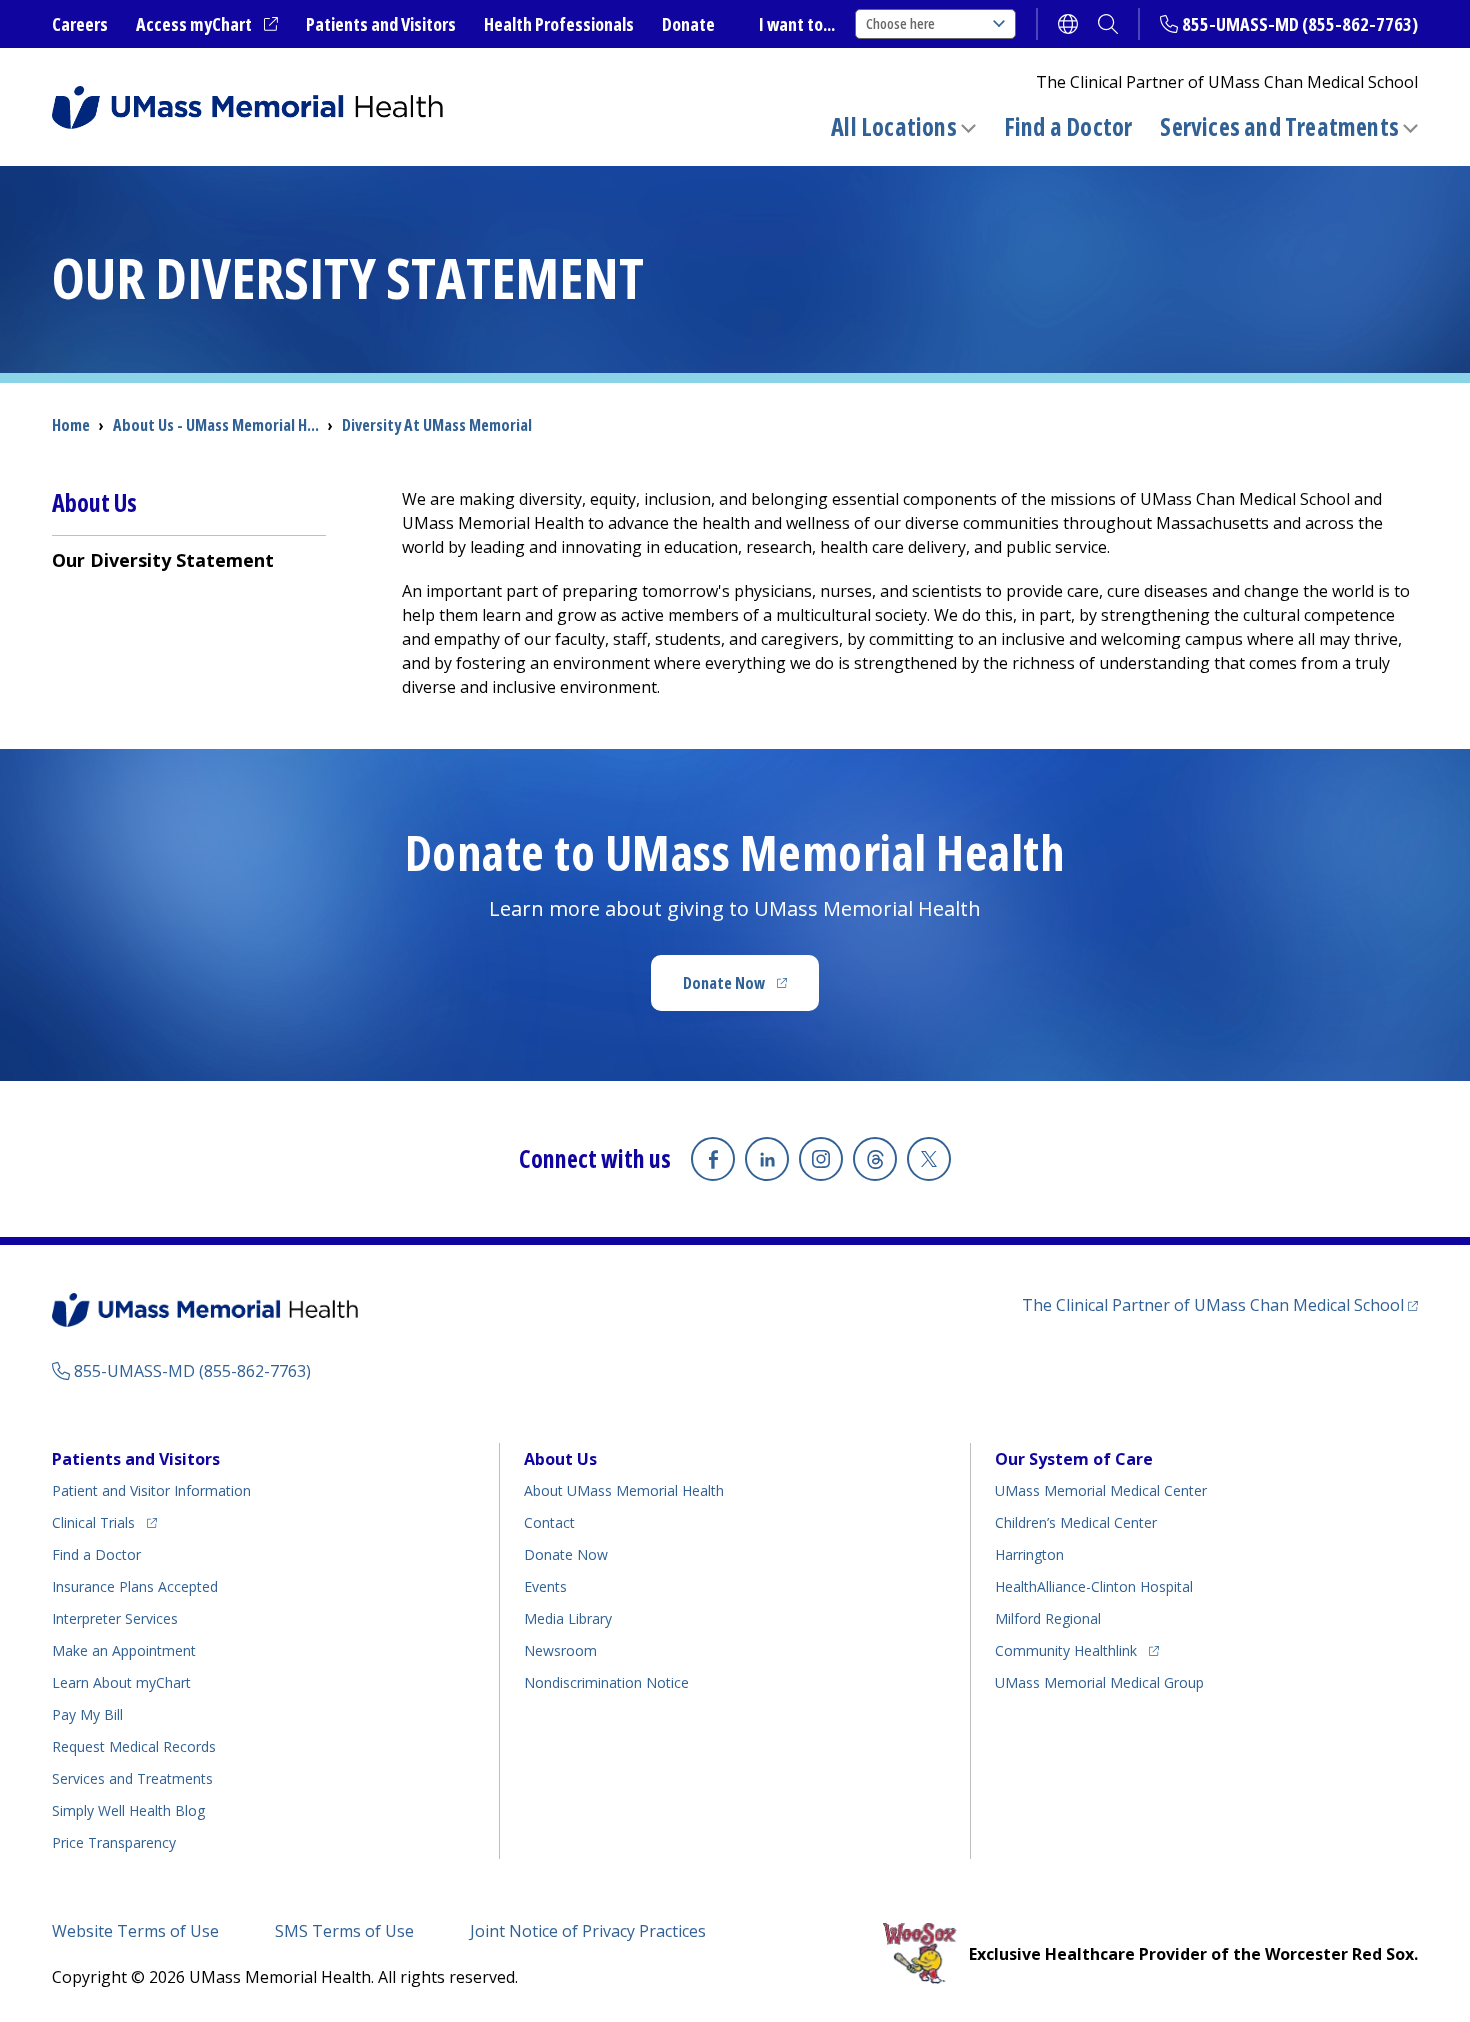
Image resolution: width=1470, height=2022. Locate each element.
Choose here (900, 23)
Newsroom (560, 1650)
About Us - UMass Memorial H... (216, 425)
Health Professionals (559, 24)
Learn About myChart (121, 1682)
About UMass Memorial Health (624, 1490)
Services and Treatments (1279, 126)
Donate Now (751, 989)
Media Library (568, 1618)
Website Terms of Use (135, 1931)
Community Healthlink (1066, 1650)
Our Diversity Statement (163, 560)
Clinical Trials (104, 1522)
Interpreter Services (115, 1618)
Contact (549, 1522)
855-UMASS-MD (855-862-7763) (1300, 24)
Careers (80, 24)
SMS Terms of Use (344, 1931)
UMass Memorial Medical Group (1099, 1682)
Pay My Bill (87, 1714)
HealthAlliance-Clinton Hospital (1094, 1586)
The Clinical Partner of (1220, 1304)
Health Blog (128, 1810)
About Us (560, 1459)
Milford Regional (1048, 1618)
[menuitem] (189, 559)
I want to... (797, 24)
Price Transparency (114, 1842)
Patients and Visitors (381, 24)
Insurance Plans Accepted (135, 1586)
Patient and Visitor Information (151, 1490)
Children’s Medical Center (1076, 1522)
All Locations (894, 126)
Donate (688, 24)
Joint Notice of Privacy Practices (588, 1931)
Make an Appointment (124, 1650)
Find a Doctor (1068, 127)
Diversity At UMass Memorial (437, 425)
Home (71, 425)
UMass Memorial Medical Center (1101, 1490)
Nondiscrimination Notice (606, 1682)
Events (545, 1586)
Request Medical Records (134, 1746)
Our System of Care (1074, 1459)
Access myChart (207, 25)
